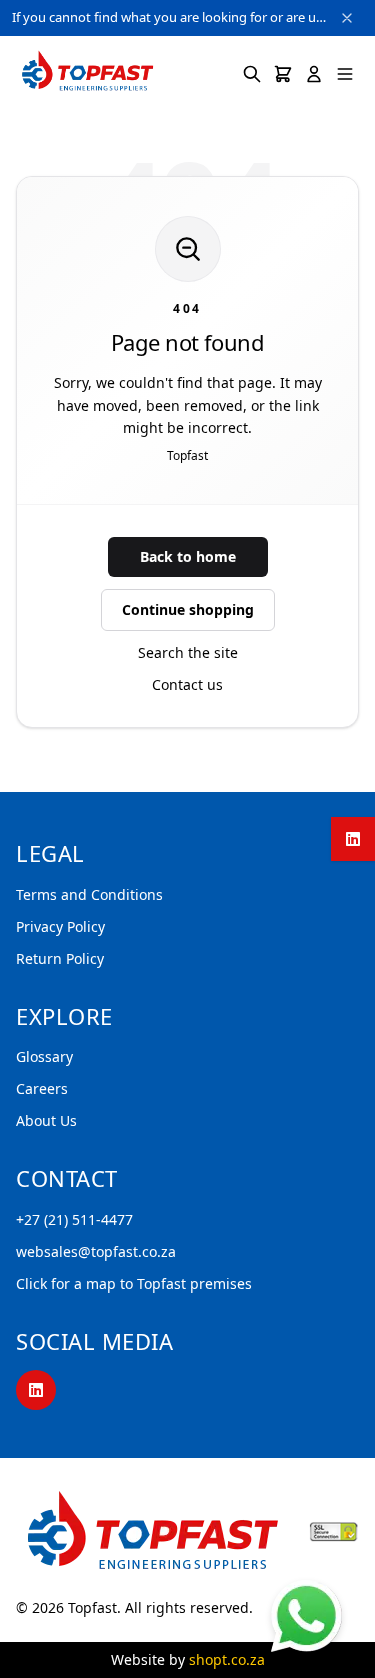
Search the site (188, 652)
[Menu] (345, 74)
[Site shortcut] (306, 1615)
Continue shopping (188, 609)
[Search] (252, 74)
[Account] (314, 74)
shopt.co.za (227, 1659)
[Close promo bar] (347, 18)
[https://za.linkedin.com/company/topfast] (36, 1390)
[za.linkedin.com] (353, 839)
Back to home (188, 556)
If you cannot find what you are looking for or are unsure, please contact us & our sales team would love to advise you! (169, 17)
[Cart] (283, 74)
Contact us (187, 684)
